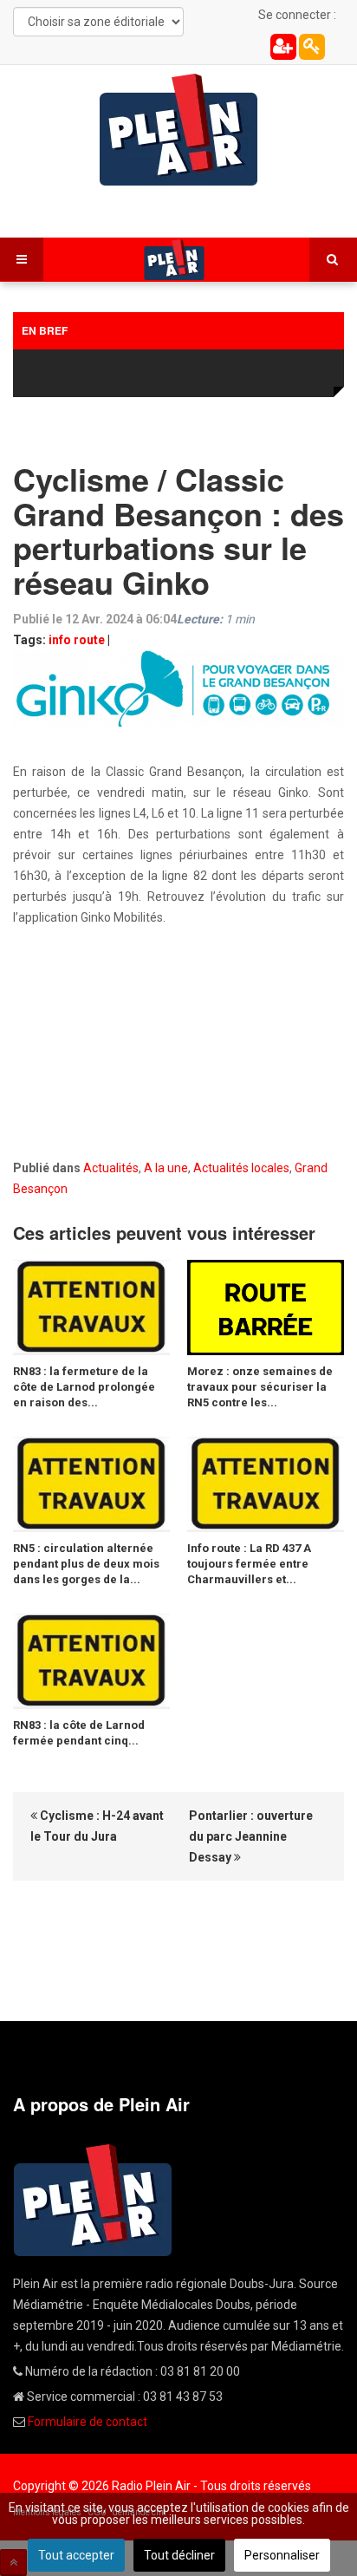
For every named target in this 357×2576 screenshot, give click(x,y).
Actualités (111, 1168)
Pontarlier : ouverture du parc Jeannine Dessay (251, 1836)
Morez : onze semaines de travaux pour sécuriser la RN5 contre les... (260, 1387)
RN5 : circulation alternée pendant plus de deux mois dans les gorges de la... (86, 1564)
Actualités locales (241, 1168)
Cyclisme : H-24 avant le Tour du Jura (97, 1826)
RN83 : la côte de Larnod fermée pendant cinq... (79, 1733)
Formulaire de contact (88, 2422)
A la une (166, 1168)
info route (77, 640)
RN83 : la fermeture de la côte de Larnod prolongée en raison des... (84, 1387)
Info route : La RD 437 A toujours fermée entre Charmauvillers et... (249, 1564)
